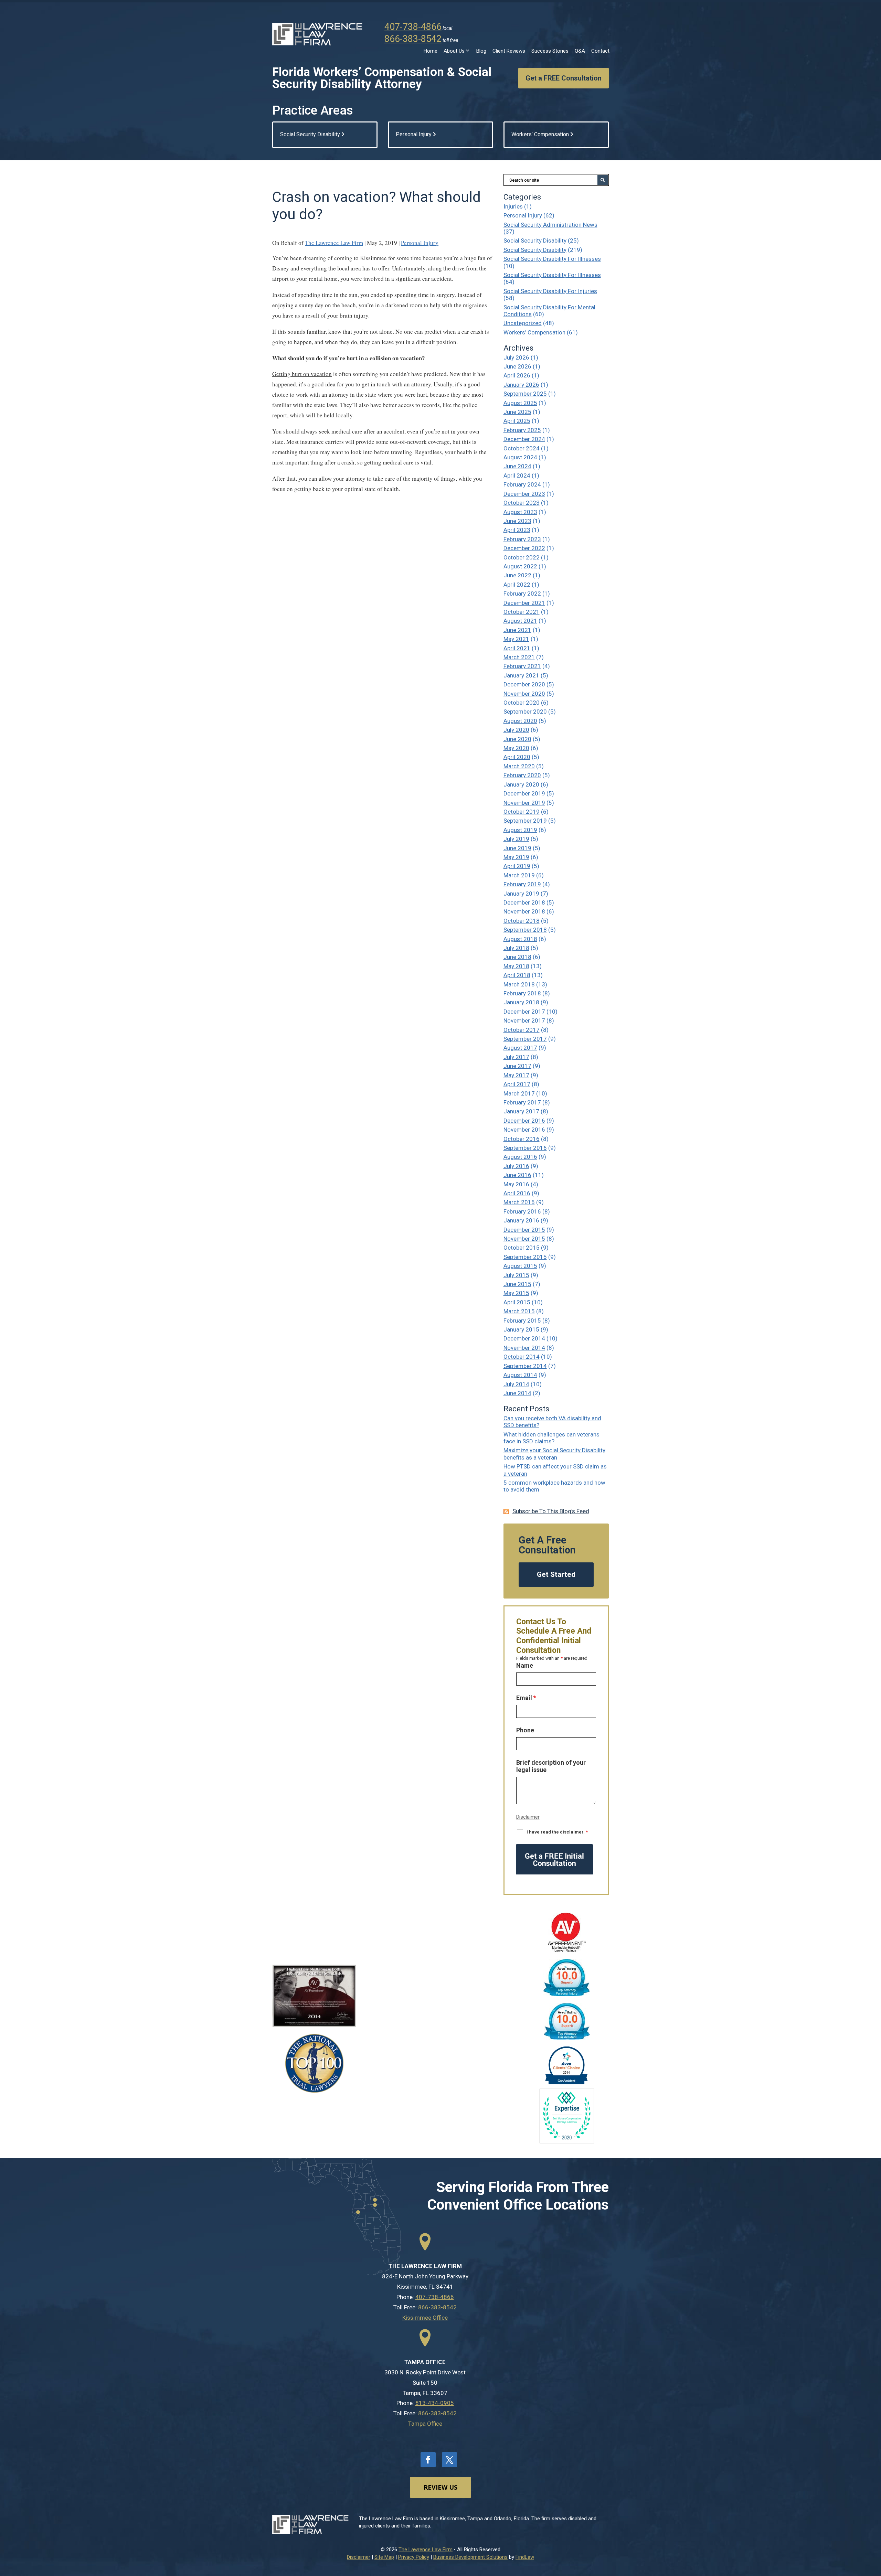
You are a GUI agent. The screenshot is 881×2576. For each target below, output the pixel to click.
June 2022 (517, 575)
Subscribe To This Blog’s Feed (551, 1511)
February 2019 (522, 884)
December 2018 (524, 902)
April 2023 (517, 530)
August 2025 (520, 403)
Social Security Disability (535, 241)
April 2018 (517, 975)
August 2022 (520, 566)
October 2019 (522, 812)
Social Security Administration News (550, 225)
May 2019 (516, 857)
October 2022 (522, 557)
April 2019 (517, 866)
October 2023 (522, 503)
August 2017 (520, 1048)
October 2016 (522, 1139)
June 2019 (517, 848)
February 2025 (522, 430)
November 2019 (524, 803)
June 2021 (517, 630)
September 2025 (525, 394)
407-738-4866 (413, 27)
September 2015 (525, 1257)
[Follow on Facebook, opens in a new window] (428, 2460)
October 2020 (522, 703)
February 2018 (522, 993)
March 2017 (519, 1093)
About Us (454, 51)
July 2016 (516, 1166)
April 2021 (517, 648)
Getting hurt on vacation (302, 374)
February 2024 (522, 484)
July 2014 (516, 1384)
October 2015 (522, 1248)
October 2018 (522, 921)
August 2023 (520, 512)
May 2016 (516, 1184)
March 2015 (519, 1311)
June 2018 (517, 957)
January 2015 (521, 1329)
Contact (600, 51)
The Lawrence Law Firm (334, 243)
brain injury (354, 315)
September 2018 (525, 930)
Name (525, 1665)
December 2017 (524, 1012)
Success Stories (550, 51)
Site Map (384, 2557)
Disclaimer (528, 1817)
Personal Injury (420, 243)
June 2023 (517, 521)
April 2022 (517, 585)
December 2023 (524, 494)
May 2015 (516, 1293)
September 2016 (525, 1148)
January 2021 (521, 675)
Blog (481, 51)
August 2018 (520, 939)
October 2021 (522, 612)
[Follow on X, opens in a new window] (449, 2460)
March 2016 (519, 1202)
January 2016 (521, 1220)
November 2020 (524, 694)
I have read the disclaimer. (557, 1832)
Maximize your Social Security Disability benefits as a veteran (554, 1454)
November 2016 (524, 1130)
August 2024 (520, 457)
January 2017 (521, 1111)
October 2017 (522, 1030)
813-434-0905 (435, 2403)
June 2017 (517, 1066)
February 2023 (522, 539)
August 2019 (520, 830)
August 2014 (520, 1375)
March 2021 (519, 657)
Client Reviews (509, 51)
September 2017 (525, 1039)
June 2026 (517, 366)
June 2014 (517, 1393)
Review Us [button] (440, 2487)
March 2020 (519, 766)
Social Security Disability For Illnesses (552, 259)
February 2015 (522, 1321)
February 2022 (522, 594)
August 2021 (520, 621)
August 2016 (520, 1157)
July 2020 (516, 730)
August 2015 (520, 1266)
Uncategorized (523, 323)
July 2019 (516, 839)
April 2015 (517, 1302)
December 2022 (524, 548)
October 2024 (522, 448)
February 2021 (522, 666)
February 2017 (522, 1102)
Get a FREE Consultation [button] (564, 78)
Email (526, 1698)
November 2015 (524, 1239)
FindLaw (525, 2557)
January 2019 (521, 894)
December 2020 (524, 684)
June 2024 (517, 466)
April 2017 (517, 1084)
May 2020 (516, 748)
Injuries (513, 206)
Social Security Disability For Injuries (550, 291)
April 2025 (517, 421)
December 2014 (524, 1338)
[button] (874, 2526)
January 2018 (521, 1002)
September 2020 (525, 712)
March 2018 (519, 984)
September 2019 (525, 821)
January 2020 (521, 784)
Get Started (556, 1574)
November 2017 (524, 1020)
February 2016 (522, 1211)
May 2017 (516, 1075)
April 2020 (517, 757)
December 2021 (524, 603)
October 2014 (522, 1357)
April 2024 (517, 475)
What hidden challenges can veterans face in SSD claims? (551, 1438)
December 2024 (524, 439)
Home (431, 51)
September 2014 (525, 1366)
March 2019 (519, 875)
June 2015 (517, 1284)
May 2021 (516, 639)
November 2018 (524, 911)
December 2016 (524, 1121)
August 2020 (520, 721)
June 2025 (517, 412)
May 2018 (516, 966)
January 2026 (521, 385)
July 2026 (516, 357)
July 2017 (516, 1057)
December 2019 (524, 793)
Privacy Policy (414, 2557)
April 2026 (517, 375)
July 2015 (516, 1275)
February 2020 (522, 775)
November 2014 (524, 1348)
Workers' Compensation (534, 332)
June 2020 (517, 739)
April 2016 (517, 1193)
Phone (525, 1730)
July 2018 (516, 948)
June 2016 (517, 1175)
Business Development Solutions (470, 2557)
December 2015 (524, 1230)
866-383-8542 (413, 39)
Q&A (580, 51)
